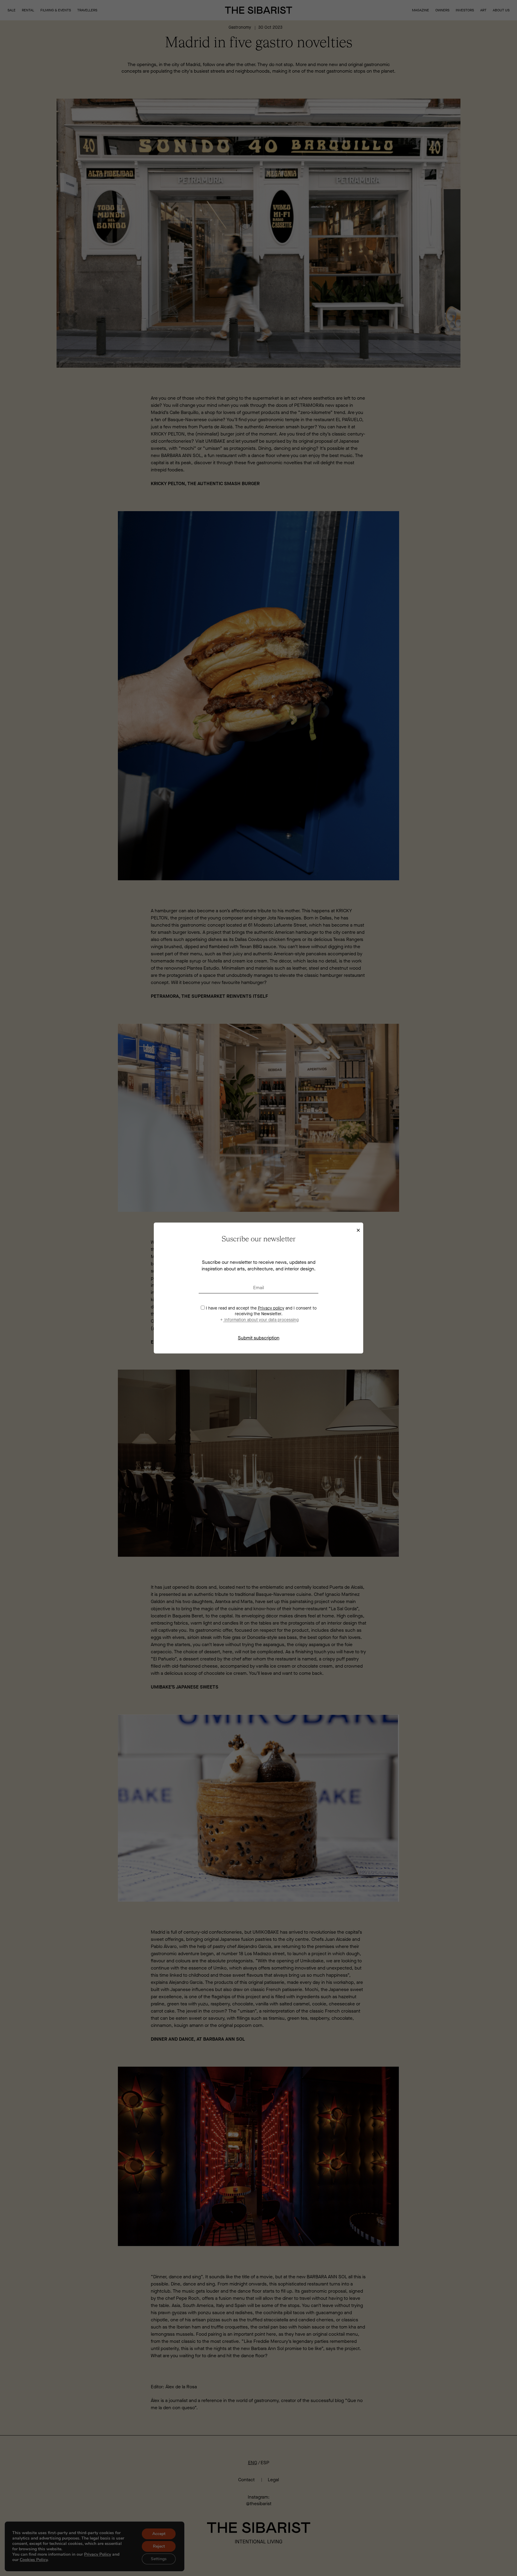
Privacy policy (271, 1308)
